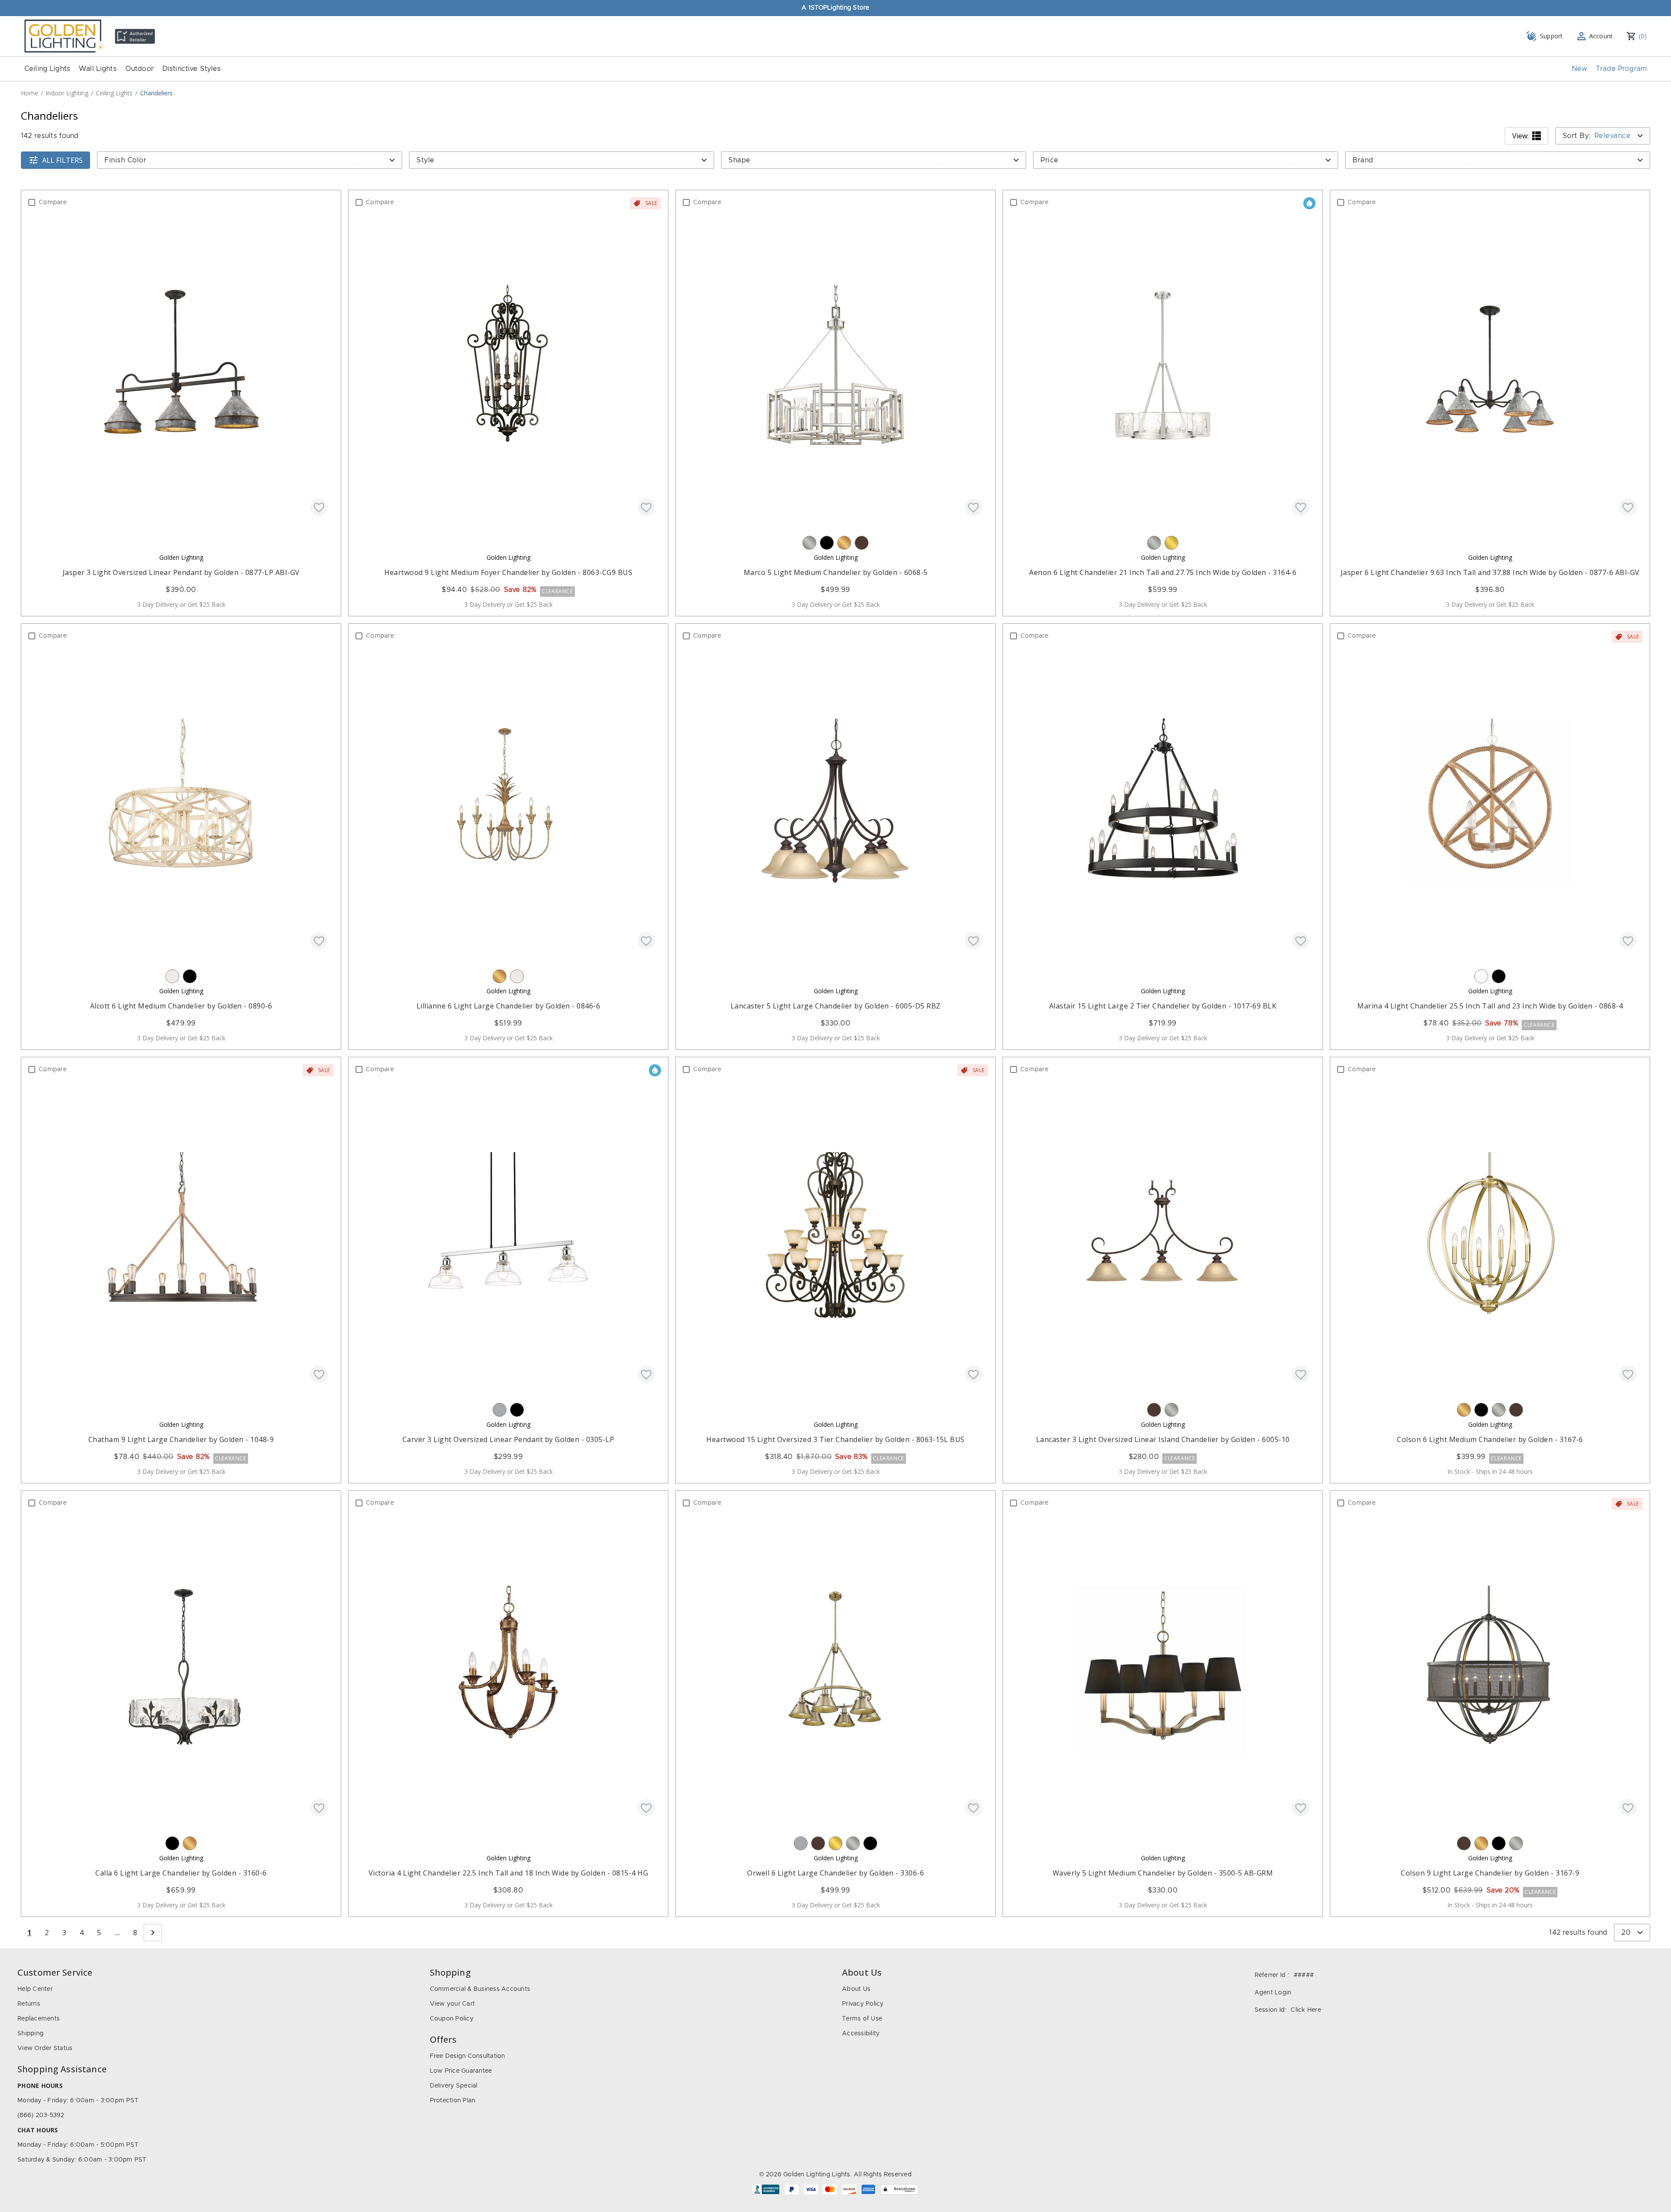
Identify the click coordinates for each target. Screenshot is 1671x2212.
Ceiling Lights (47, 69)
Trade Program (1621, 69)
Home (30, 93)
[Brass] (1171, 543)
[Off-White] (172, 976)
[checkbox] (32, 202)
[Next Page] (153, 1933)
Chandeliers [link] (156, 93)
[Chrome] (500, 1410)
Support (1552, 36)
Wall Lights (98, 69)
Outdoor (139, 69)
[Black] (827, 543)
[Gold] (844, 543)
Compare (53, 202)
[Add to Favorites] (319, 507)
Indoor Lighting (67, 93)
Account (1601, 36)
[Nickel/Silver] (809, 543)
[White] (1481, 976)
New (1579, 69)
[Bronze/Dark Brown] (862, 543)
